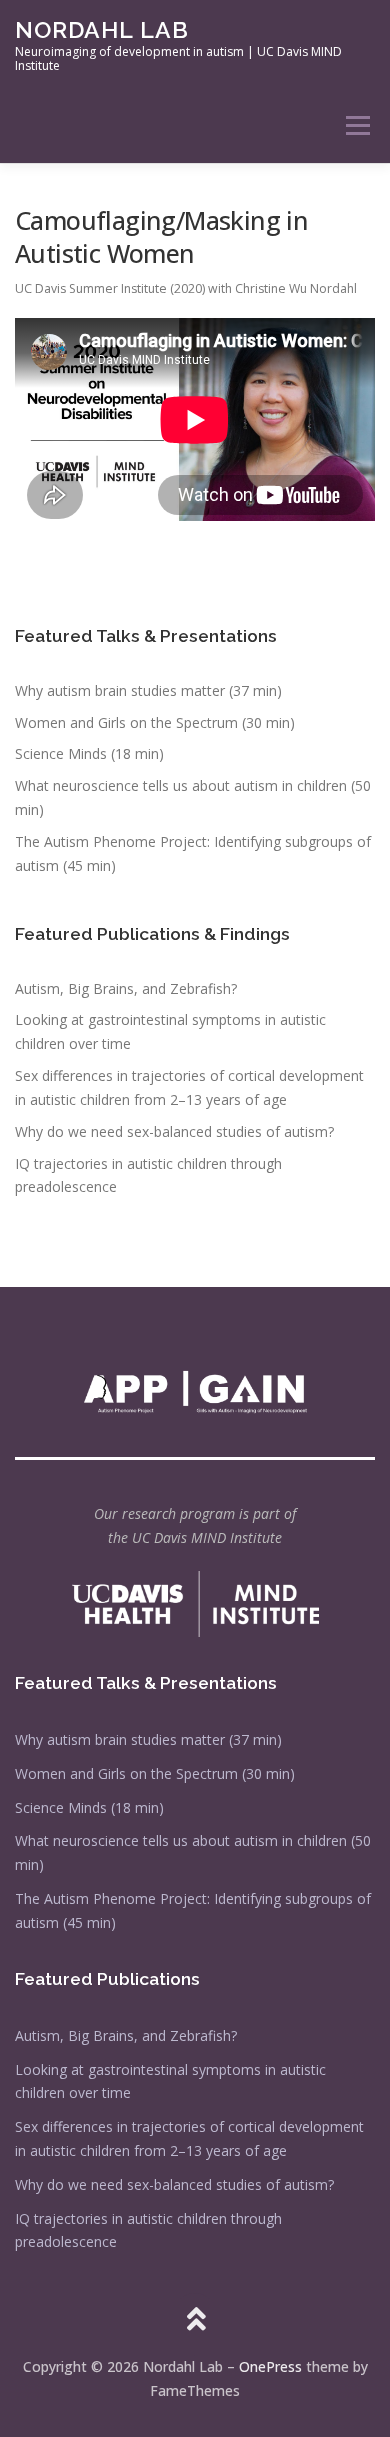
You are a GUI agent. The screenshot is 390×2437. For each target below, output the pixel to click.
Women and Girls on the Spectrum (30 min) (155, 722)
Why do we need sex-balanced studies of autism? (174, 1131)
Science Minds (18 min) (89, 753)
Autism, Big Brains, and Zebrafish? (126, 988)
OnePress (270, 2366)
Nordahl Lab (102, 29)
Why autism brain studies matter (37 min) (148, 690)
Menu (356, 125)
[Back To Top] (195, 2319)
